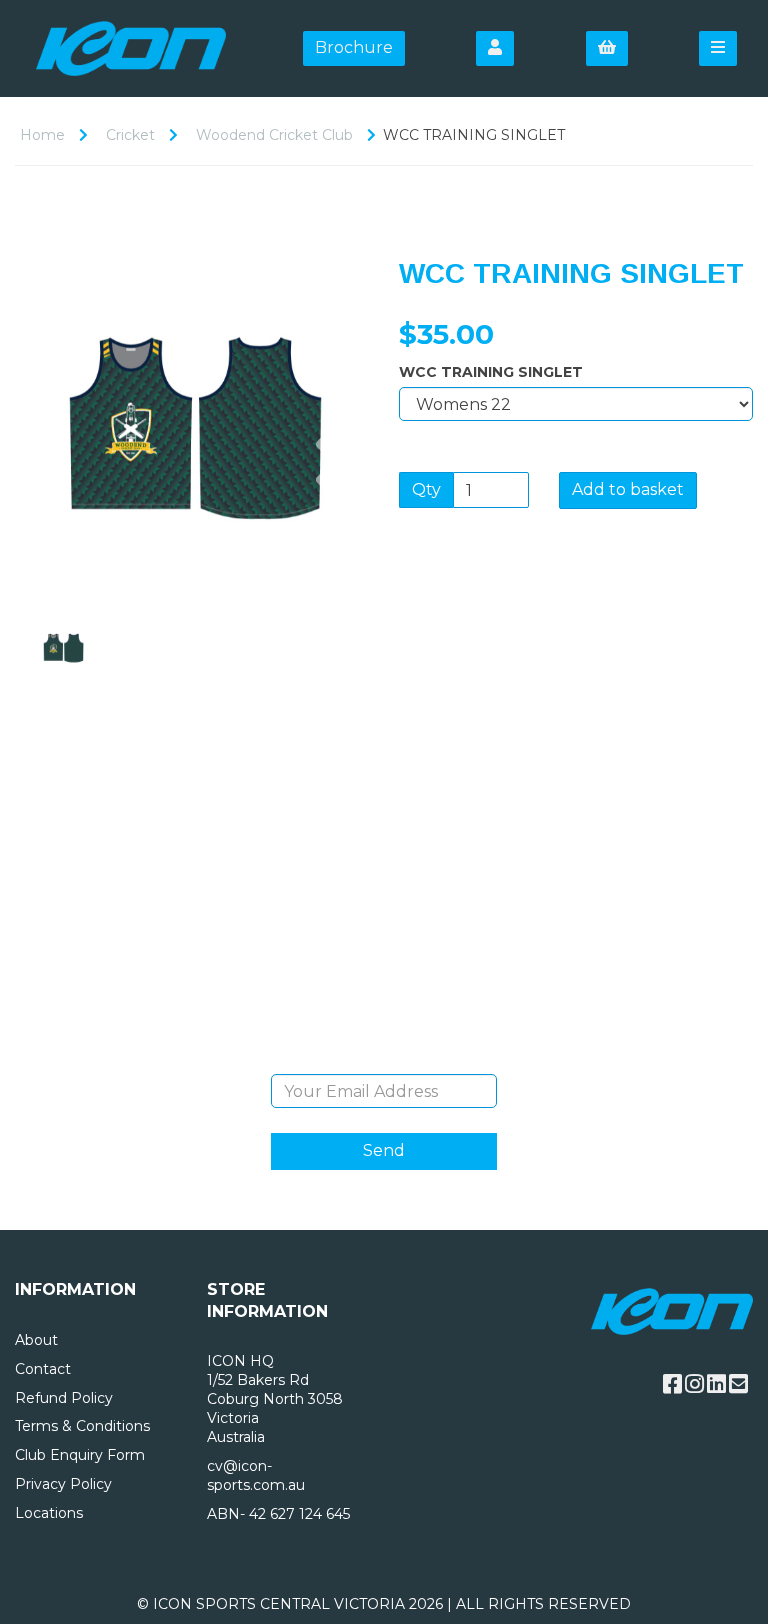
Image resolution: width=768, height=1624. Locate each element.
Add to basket (628, 489)
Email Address (384, 1059)
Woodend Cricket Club (274, 135)
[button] (51, 510)
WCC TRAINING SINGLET (491, 372)
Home (42, 135)
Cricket (130, 135)
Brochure (354, 47)
